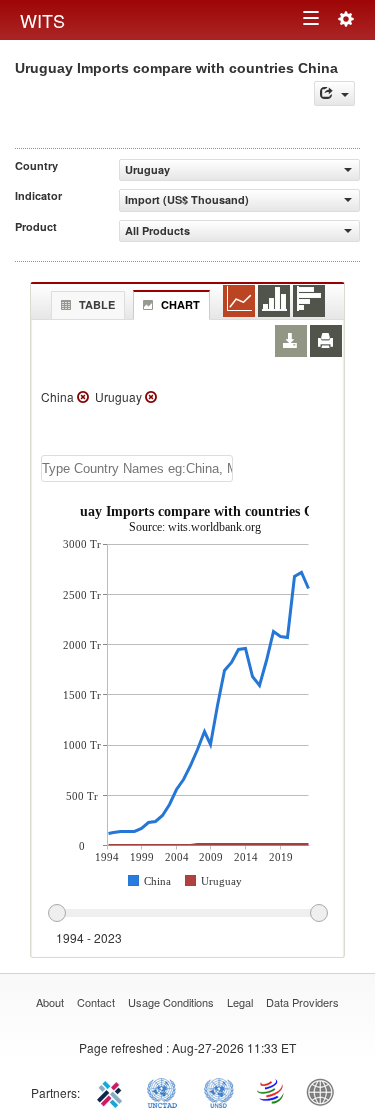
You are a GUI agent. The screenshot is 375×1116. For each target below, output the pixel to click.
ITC (113, 1091)
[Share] (334, 93)
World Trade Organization (272, 1091)
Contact (96, 1002)
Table (97, 304)
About (50, 1002)
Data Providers (302, 1002)
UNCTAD (166, 1091)
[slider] (187, 914)
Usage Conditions (171, 1002)
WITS (42, 20)
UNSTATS (219, 1091)
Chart (180, 304)
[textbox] (137, 468)
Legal (240, 1002)
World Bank (325, 1091)
